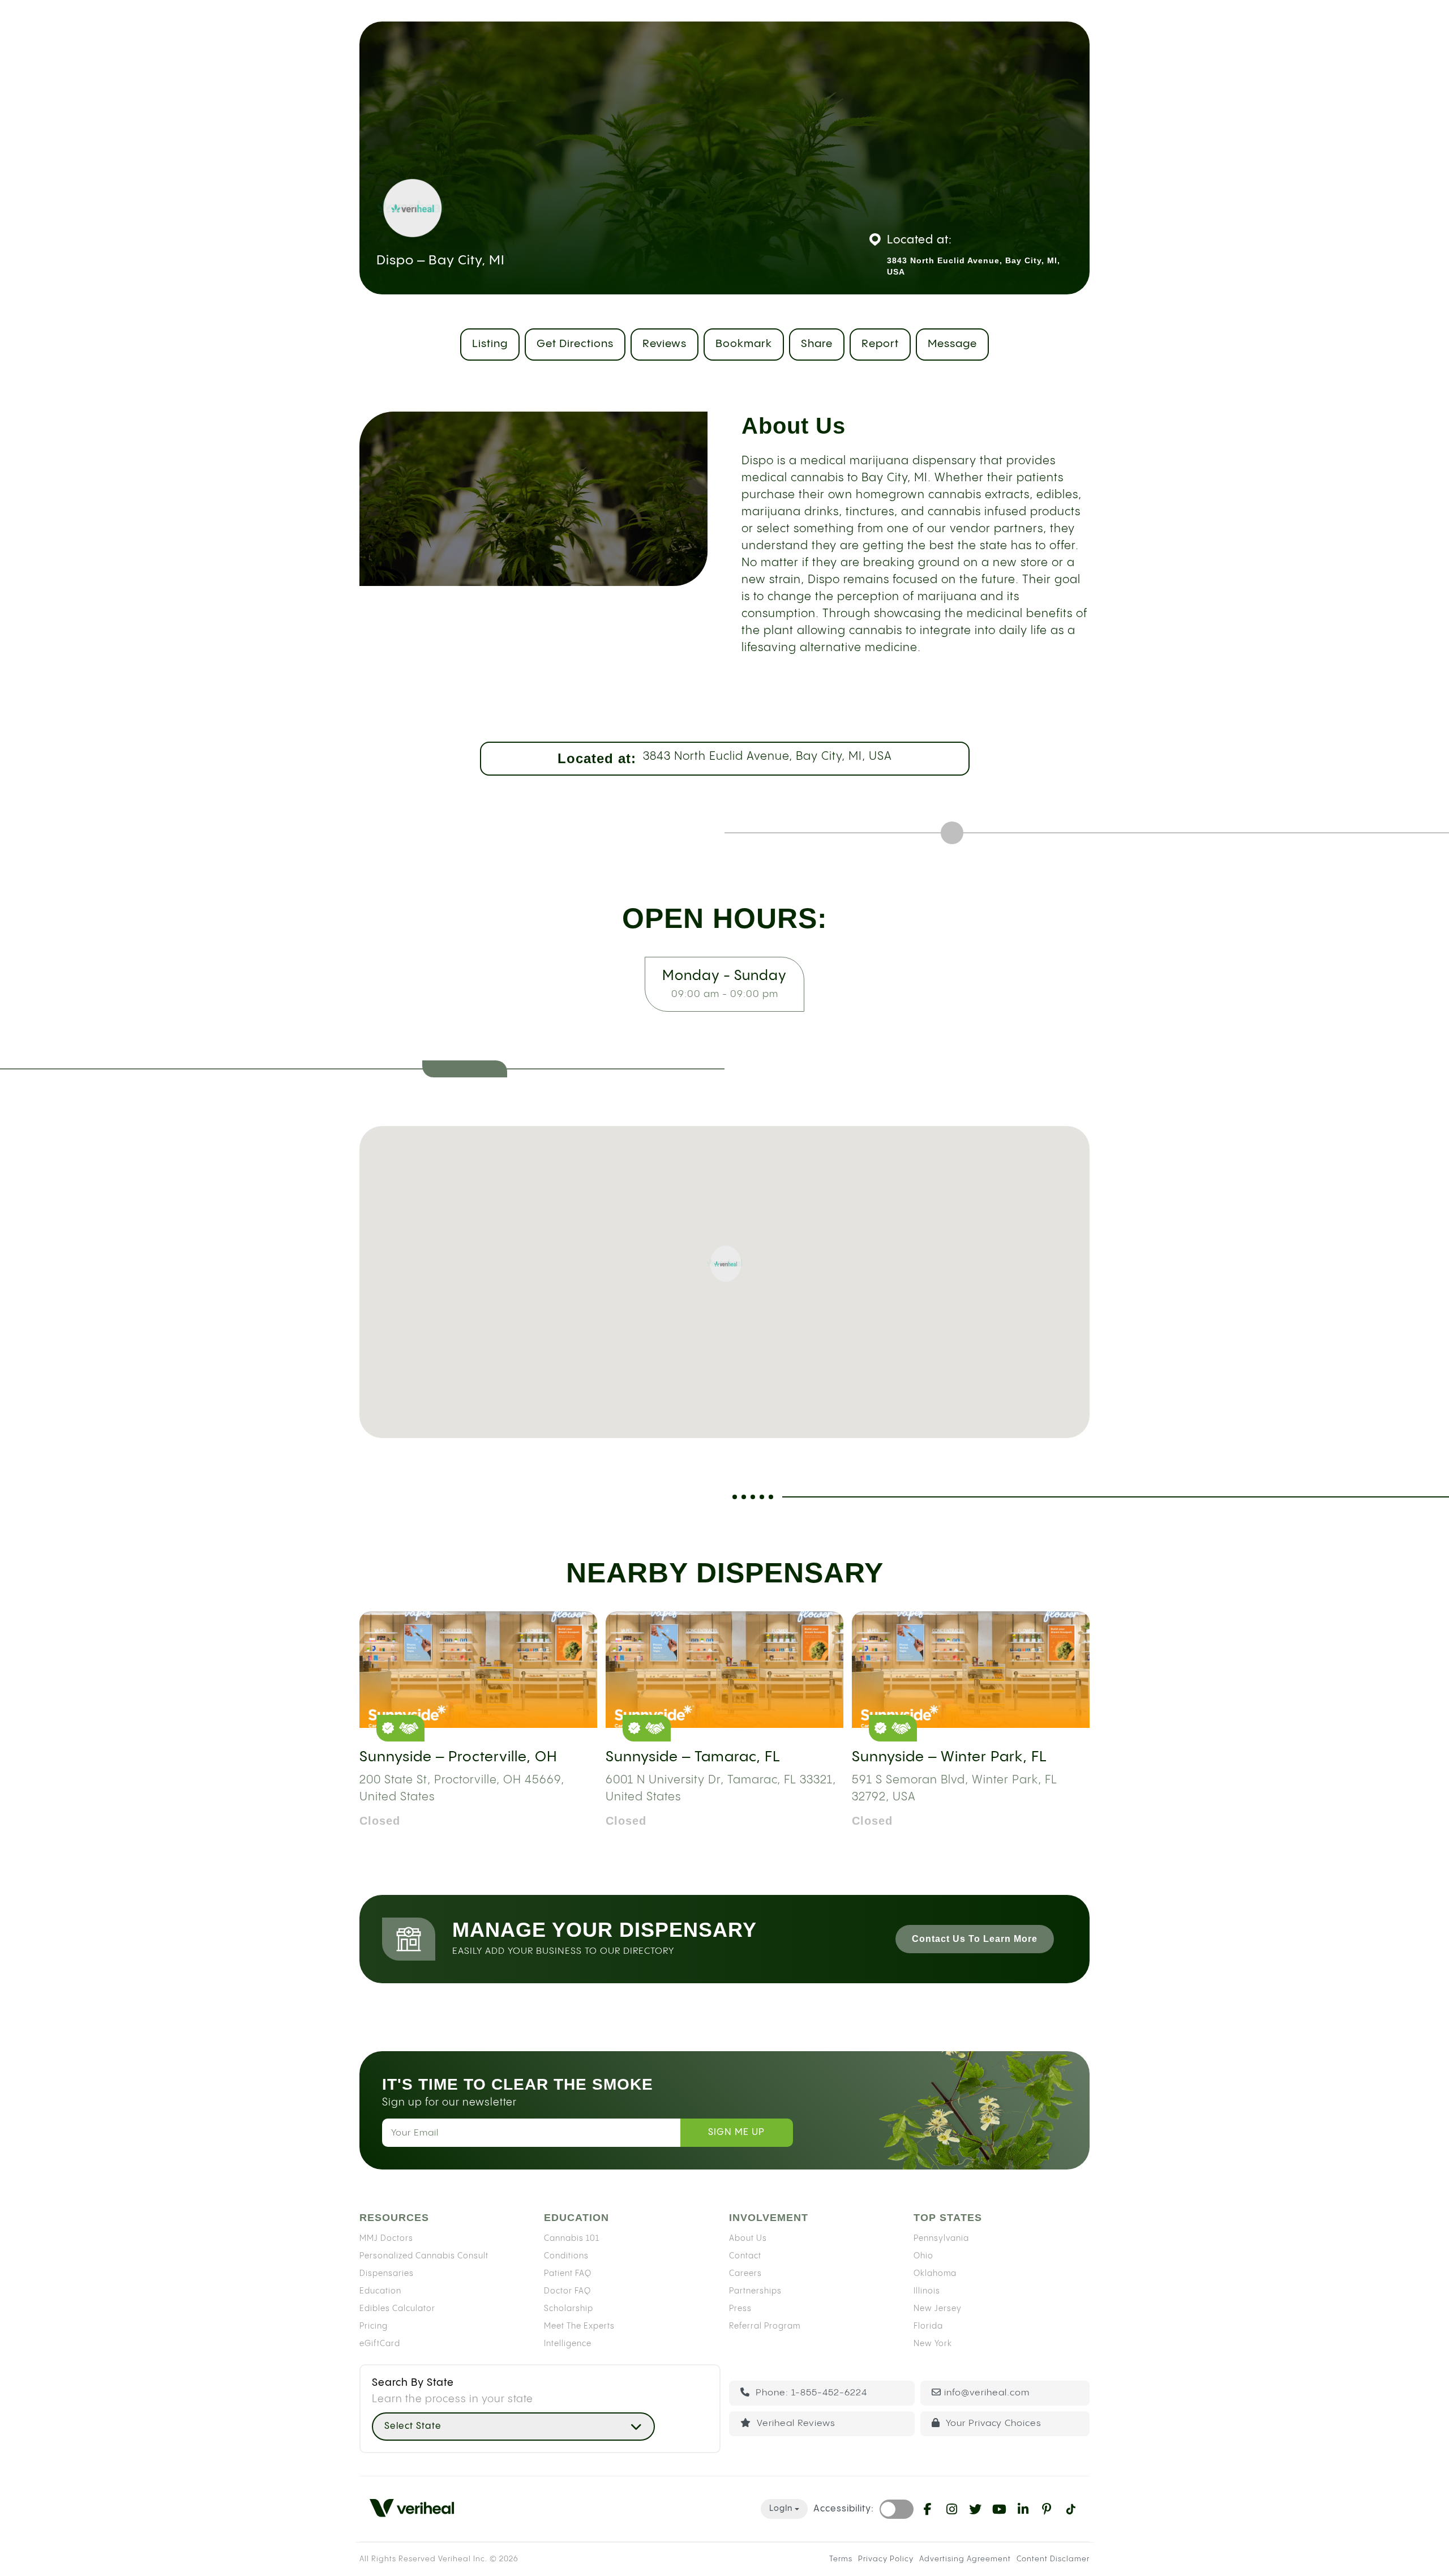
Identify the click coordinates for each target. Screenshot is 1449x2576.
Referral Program (765, 2326)
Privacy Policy (886, 2559)
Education (380, 2291)
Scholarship (569, 2308)
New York (933, 2343)
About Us (748, 2238)
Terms (841, 2559)
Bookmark (744, 344)
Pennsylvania (941, 2238)
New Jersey (938, 2308)
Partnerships (755, 2291)
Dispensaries (387, 2273)
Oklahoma (935, 2273)
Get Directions (575, 344)
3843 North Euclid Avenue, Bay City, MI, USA (768, 757)
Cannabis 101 (572, 2238)
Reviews (665, 344)
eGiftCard (380, 2343)
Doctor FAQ (567, 2291)
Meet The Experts (579, 2326)
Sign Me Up (736, 2132)
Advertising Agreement (965, 2559)
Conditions (566, 2256)
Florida (928, 2326)
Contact (745, 2256)
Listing (490, 344)
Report (880, 344)
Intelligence (568, 2343)
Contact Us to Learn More (975, 1939)
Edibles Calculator (397, 2308)
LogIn (781, 2509)
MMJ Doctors (386, 2238)
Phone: (810, 2393)
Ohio (923, 2256)
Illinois (927, 2291)
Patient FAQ (568, 2273)
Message (952, 344)
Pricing (374, 2326)
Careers (745, 2273)
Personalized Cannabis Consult (424, 2256)
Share (817, 344)
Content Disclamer (1053, 2559)
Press (740, 2308)
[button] (724, 1264)
